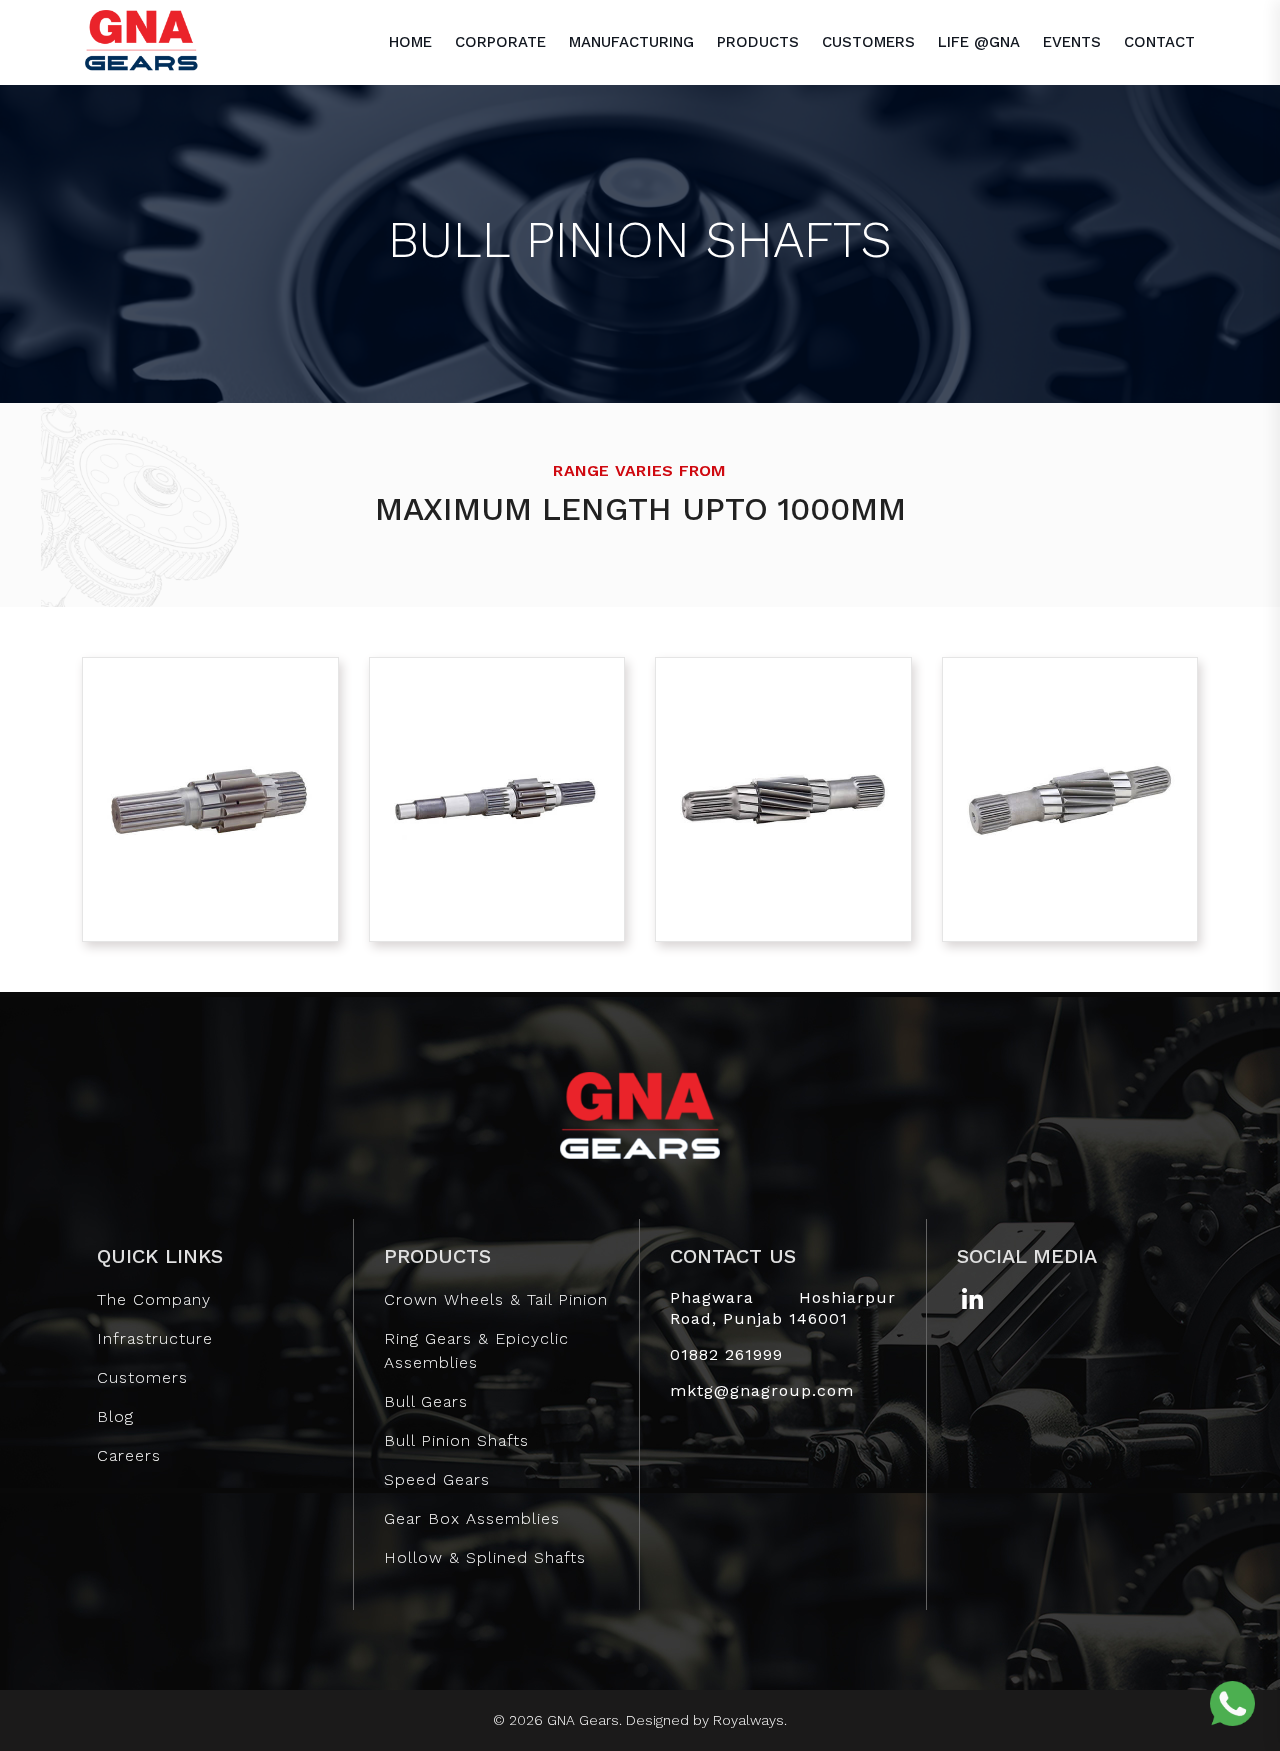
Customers (868, 42)
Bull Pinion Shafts (456, 1440)
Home (410, 42)
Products (758, 42)
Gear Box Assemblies (472, 1518)
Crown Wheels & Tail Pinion (496, 1299)
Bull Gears (426, 1401)
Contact (1159, 42)
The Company (154, 1299)
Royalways (748, 1720)
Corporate (500, 42)
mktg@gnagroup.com (762, 1390)
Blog (115, 1416)
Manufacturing (631, 42)
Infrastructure (155, 1338)
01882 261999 (726, 1354)
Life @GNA (979, 42)
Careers (129, 1455)
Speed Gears (437, 1479)
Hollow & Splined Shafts (485, 1557)
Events (1072, 42)
